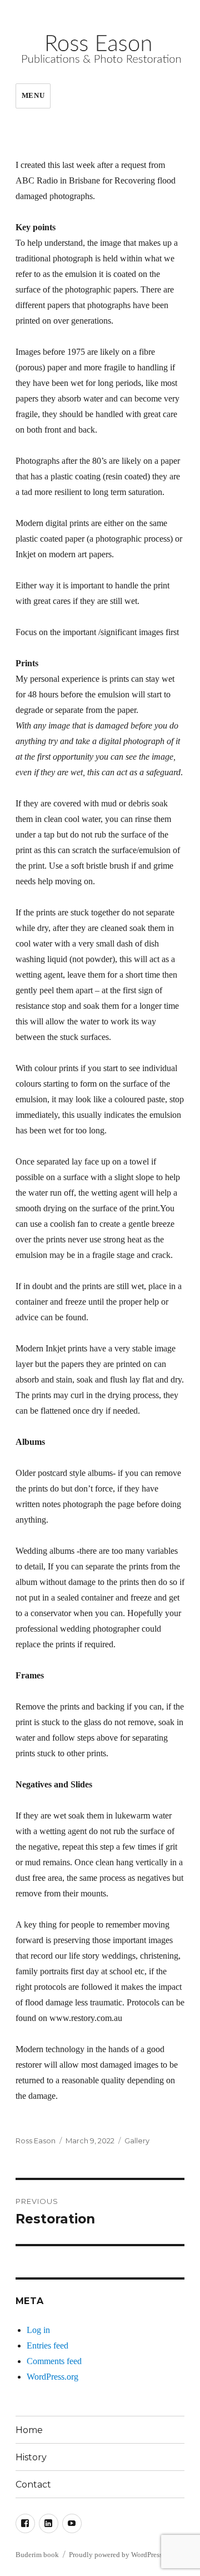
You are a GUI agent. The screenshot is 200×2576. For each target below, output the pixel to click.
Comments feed (54, 2361)
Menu (33, 95)
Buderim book (37, 2555)
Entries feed (47, 2345)
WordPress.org (52, 2377)
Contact (33, 2485)
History (31, 2457)
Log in (38, 2330)
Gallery (137, 2141)
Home (29, 2430)
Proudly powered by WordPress (116, 2555)
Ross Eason (36, 2141)
